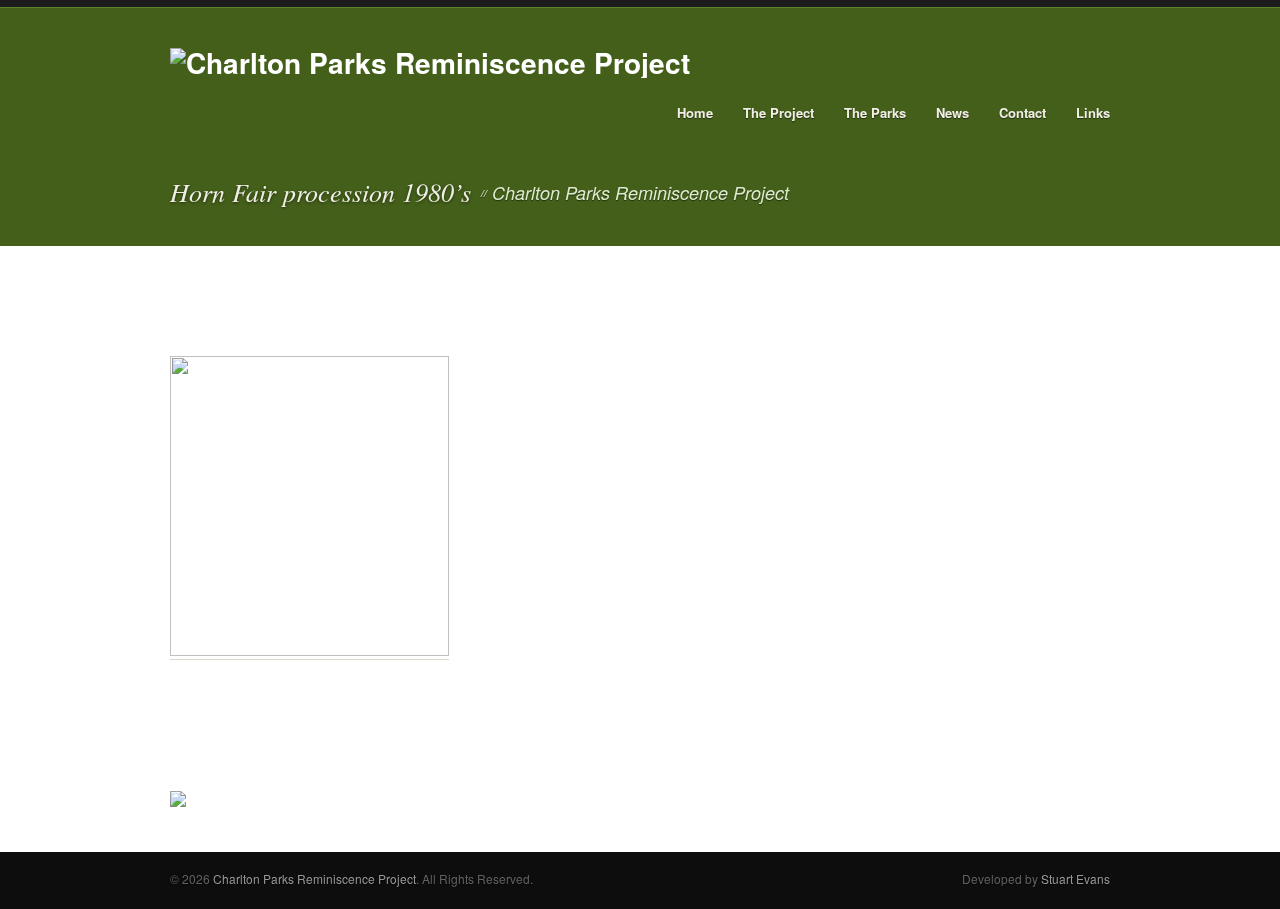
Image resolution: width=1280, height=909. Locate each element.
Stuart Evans (1075, 878)
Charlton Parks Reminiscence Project (314, 878)
